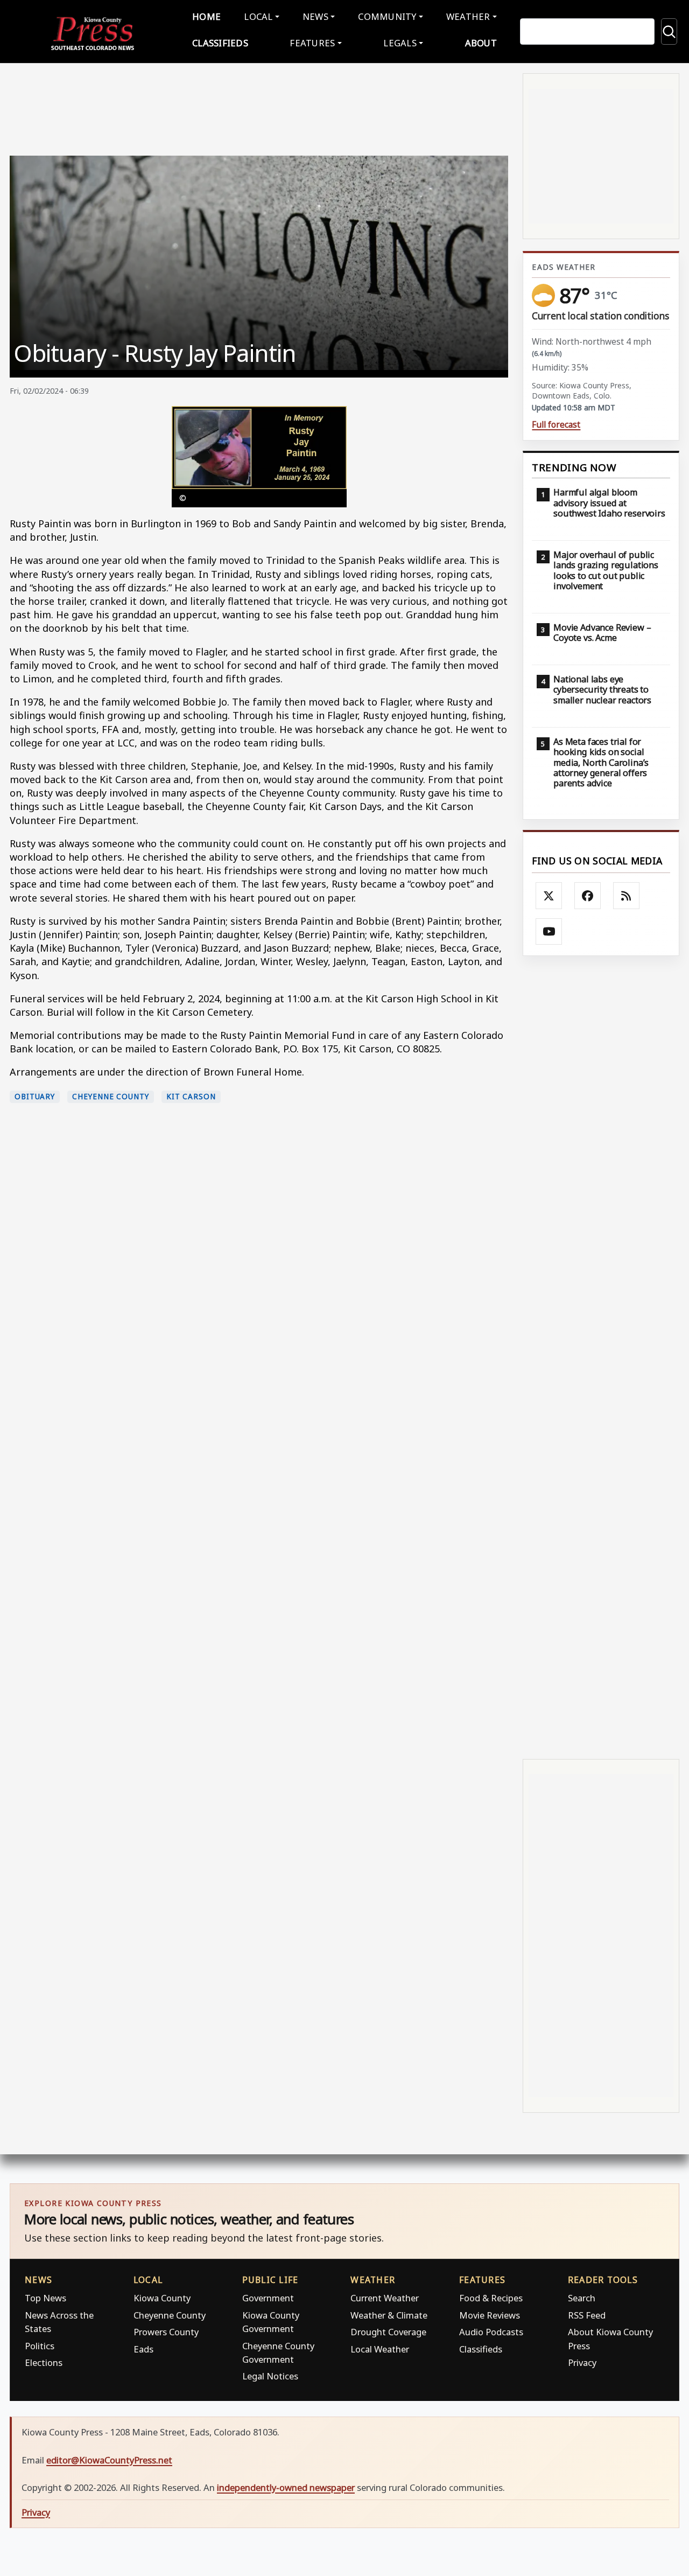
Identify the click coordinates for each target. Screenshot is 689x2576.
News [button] (315, 16)
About (481, 43)
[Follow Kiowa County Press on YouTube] (549, 932)
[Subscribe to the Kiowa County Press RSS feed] (627, 896)
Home (206, 16)
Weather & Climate (389, 2315)
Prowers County (166, 2332)
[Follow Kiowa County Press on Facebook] (588, 896)
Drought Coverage (388, 2332)
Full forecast (556, 425)
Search (582, 2298)
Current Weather (385, 2298)
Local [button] (258, 16)
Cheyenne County (111, 1097)
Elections (44, 2362)
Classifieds (220, 43)
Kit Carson (191, 1097)
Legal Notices (270, 2376)
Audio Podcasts (491, 2332)
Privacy (582, 2362)
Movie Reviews (490, 2315)
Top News (45, 2298)
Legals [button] (400, 43)
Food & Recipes (491, 2298)
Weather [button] (468, 16)
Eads (143, 2349)
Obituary (35, 1097)
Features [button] (312, 43)
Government (268, 2298)
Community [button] (387, 16)
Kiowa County (162, 2298)
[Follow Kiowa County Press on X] (549, 896)
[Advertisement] (601, 1356)
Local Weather (380, 2349)
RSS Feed (587, 2315)
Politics (40, 2346)
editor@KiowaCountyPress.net (109, 2460)
